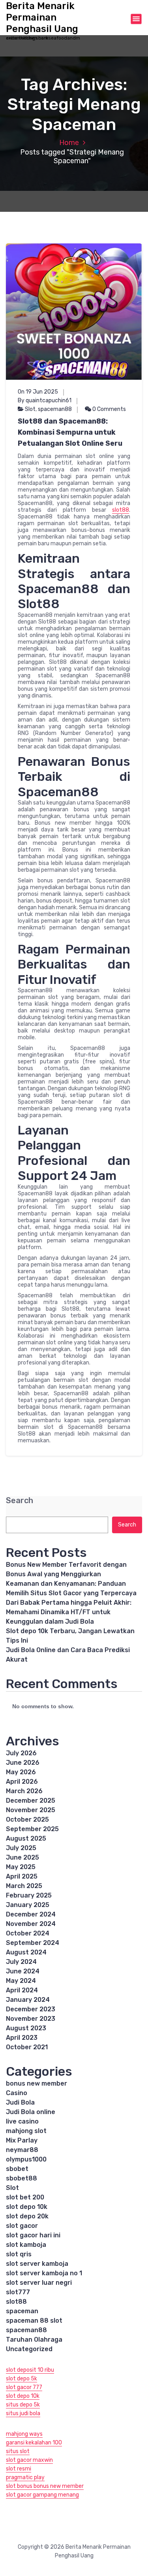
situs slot (18, 2451)
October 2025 (27, 1819)
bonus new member (37, 2083)
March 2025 (24, 1886)
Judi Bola (20, 2102)
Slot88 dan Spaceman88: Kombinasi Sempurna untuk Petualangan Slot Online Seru (70, 432)
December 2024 (31, 1914)
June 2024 (23, 1971)
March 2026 (24, 1791)
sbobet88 (22, 2178)
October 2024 (28, 1933)
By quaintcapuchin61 (45, 400)
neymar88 (22, 2150)
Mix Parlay (22, 2140)
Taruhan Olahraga (34, 2340)
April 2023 (22, 2038)
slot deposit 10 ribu (30, 2370)
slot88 (121, 510)
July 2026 (21, 1753)
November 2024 (31, 1924)
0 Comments (109, 409)
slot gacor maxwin (29, 2460)
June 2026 (23, 1763)
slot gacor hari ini (33, 2235)
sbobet (17, 2169)
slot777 (18, 2292)
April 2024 (22, 1990)
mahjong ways (24, 2434)
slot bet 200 (25, 2197)
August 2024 (26, 1952)
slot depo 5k (22, 2379)
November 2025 (31, 1810)
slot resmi (19, 2469)
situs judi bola (23, 2413)
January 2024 (28, 2000)
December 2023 (31, 2009)
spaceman (22, 2311)
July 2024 (21, 1962)
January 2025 (28, 1905)
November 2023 (31, 2019)
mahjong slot (26, 2131)
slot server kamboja (37, 2264)
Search (20, 1501)
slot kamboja (26, 2245)
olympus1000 (26, 2159)
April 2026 (22, 1782)
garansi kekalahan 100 (34, 2443)
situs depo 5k (23, 2405)
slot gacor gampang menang (42, 2495)
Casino (17, 2093)
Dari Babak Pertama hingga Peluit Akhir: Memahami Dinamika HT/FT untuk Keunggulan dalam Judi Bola (69, 1612)
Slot (30, 409)
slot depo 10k (27, 2207)
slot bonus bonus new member (45, 2486)
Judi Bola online (31, 2112)
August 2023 (26, 2028)
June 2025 (22, 1857)
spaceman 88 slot (34, 2321)
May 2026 (21, 1772)
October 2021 (27, 2047)
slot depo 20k (27, 2216)
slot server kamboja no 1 (44, 2273)
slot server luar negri (39, 2283)
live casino (22, 2121)
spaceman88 (55, 409)
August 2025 (26, 1838)
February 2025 (29, 1895)
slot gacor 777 (24, 2387)
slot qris (19, 2254)
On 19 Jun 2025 (38, 392)
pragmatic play (25, 2477)
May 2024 (21, 1981)
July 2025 (21, 1848)
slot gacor (22, 2226)
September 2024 (33, 1943)
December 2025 (31, 1801)
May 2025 (21, 1867)
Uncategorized (29, 2349)
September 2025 (32, 1829)
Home (69, 143)
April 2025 (22, 1876)
